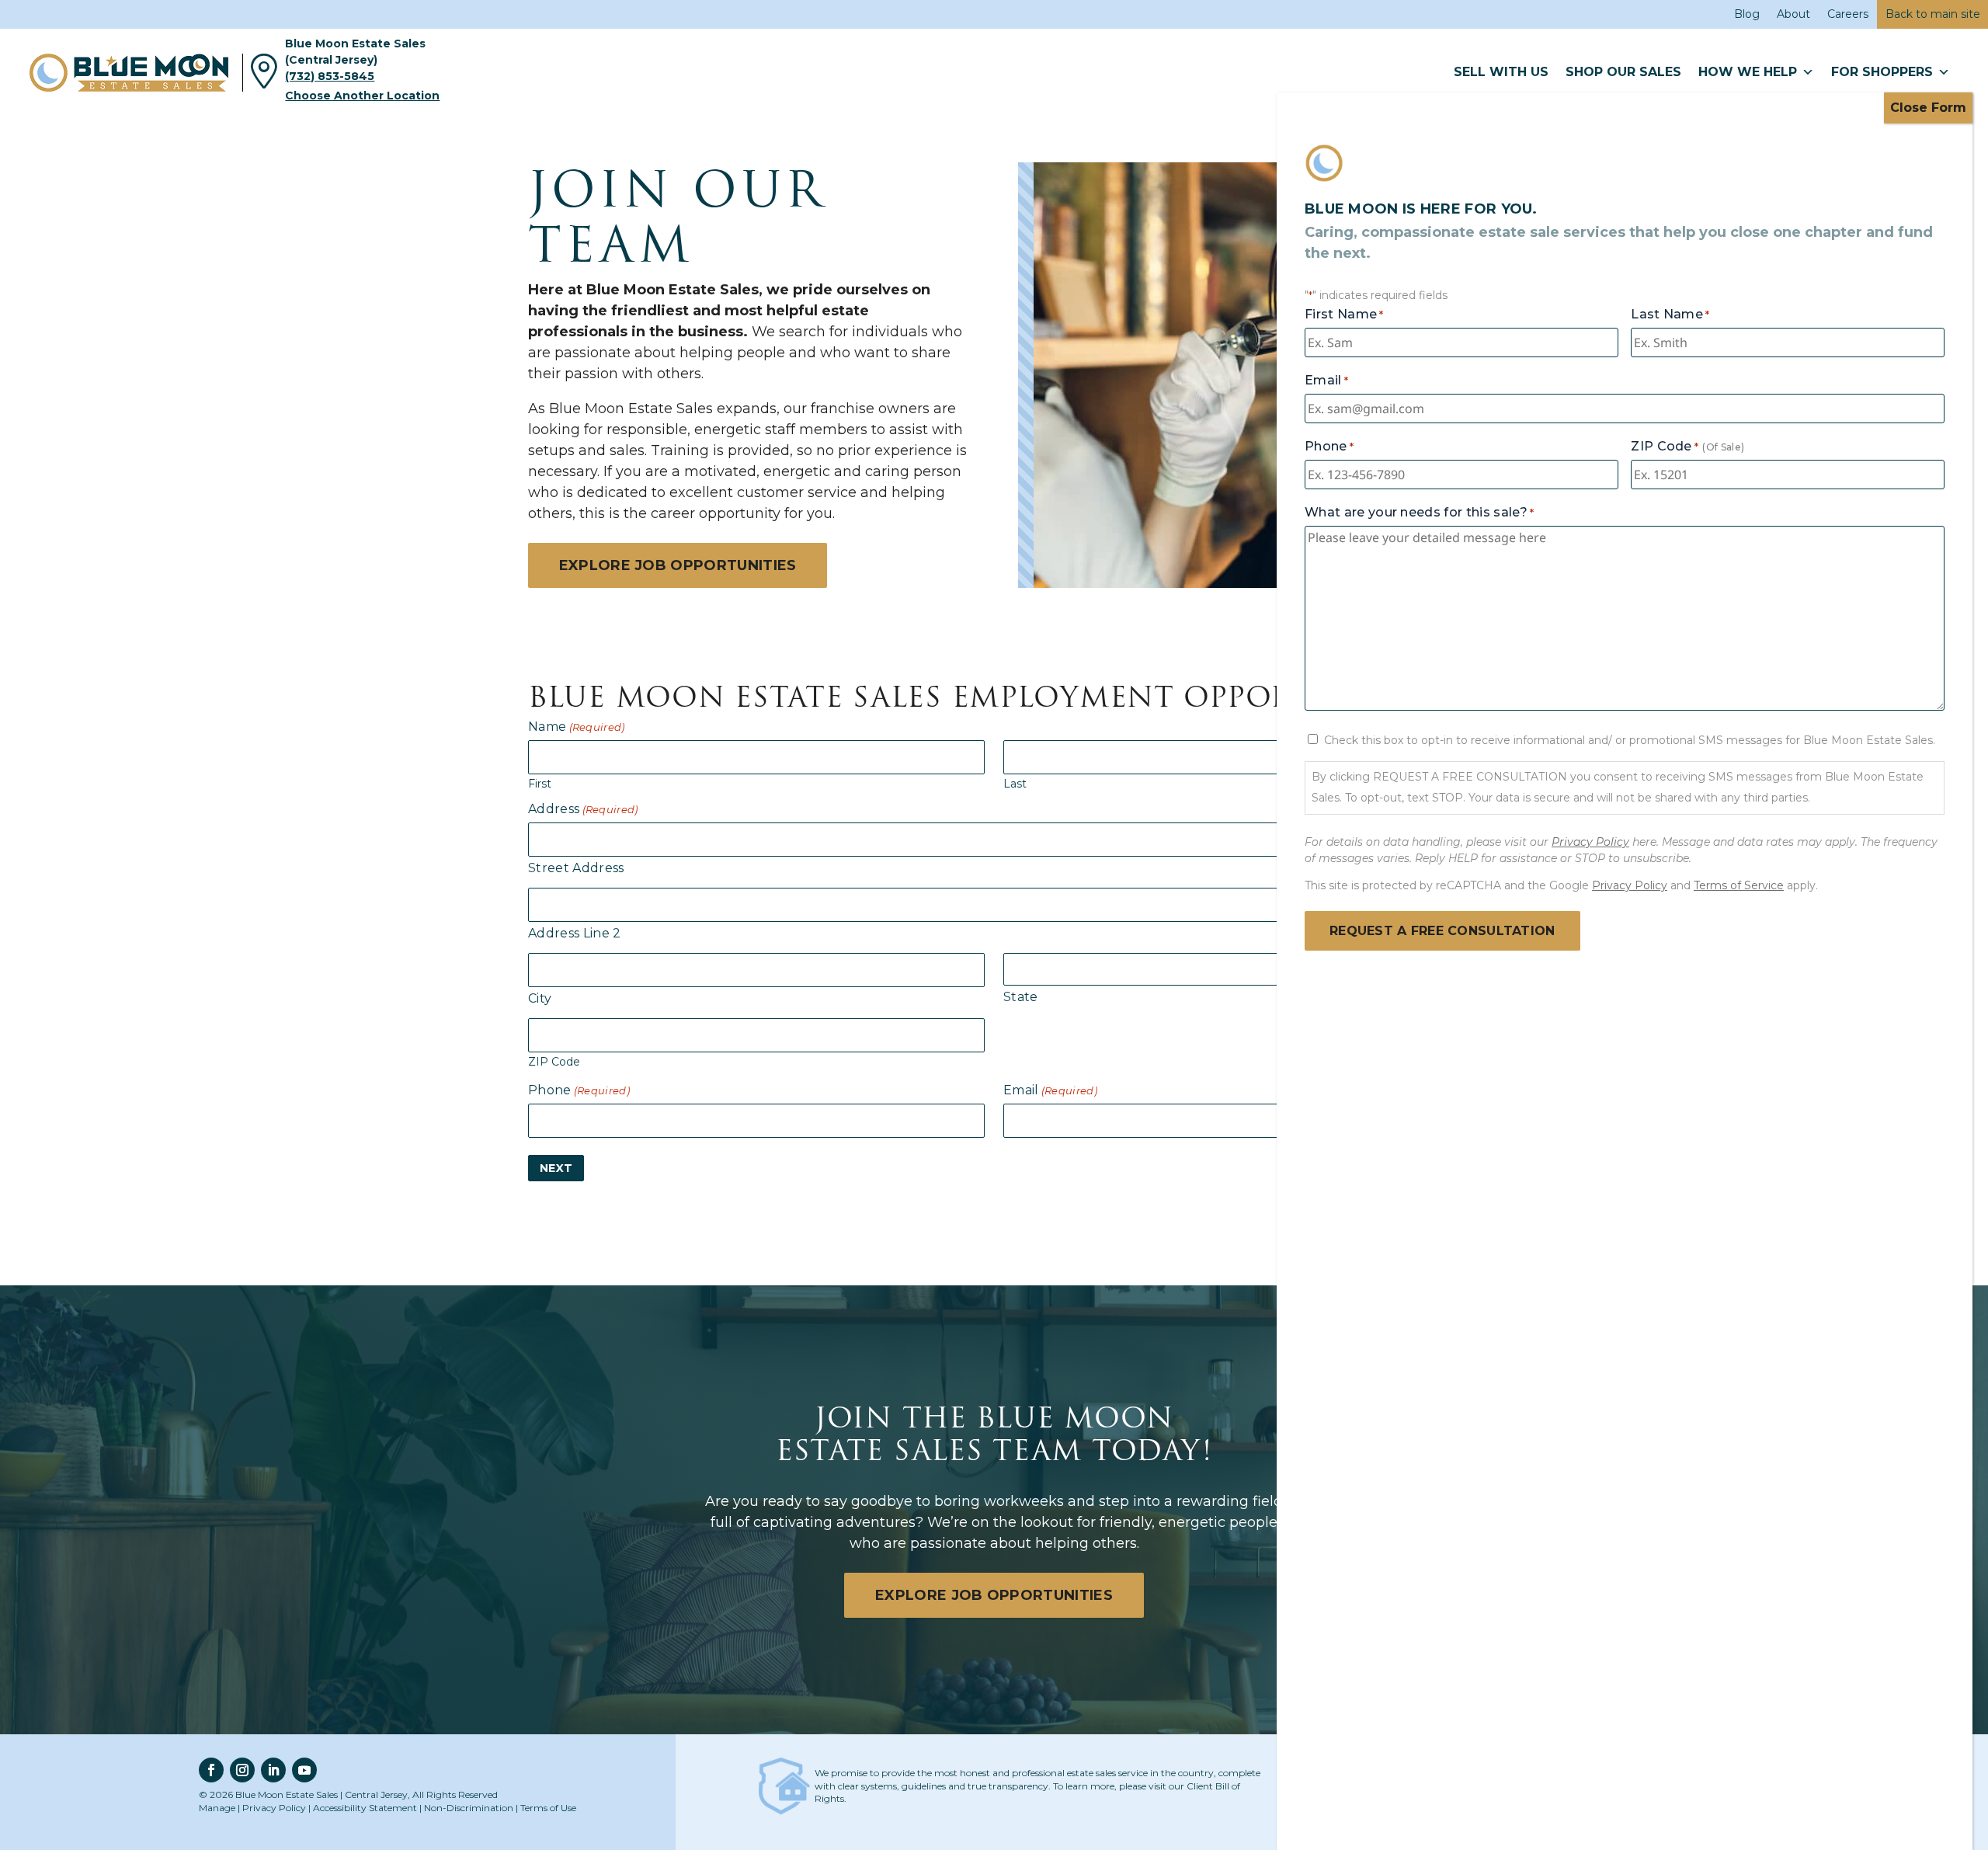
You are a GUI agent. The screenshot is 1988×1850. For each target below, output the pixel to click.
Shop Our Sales (1623, 72)
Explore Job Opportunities (678, 565)
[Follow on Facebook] (211, 1770)
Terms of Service (1739, 885)
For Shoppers (1882, 72)
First (540, 783)
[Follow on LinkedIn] (273, 1770)
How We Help (1748, 72)
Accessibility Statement (365, 1808)
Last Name (1670, 314)
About (1793, 14)
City (540, 998)
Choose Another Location (362, 96)
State (1021, 997)
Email (1050, 1090)
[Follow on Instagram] (242, 1770)
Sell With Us (1501, 72)
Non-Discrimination (469, 1808)
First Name (1344, 314)
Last (1015, 783)
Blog (1747, 14)
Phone (579, 1090)
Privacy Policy (274, 1808)
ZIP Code (554, 1061)
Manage (217, 1808)
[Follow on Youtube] (304, 1770)
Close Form (1928, 108)
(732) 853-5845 (330, 76)
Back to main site (1933, 14)
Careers (1848, 14)
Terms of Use (548, 1808)
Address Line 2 (574, 933)
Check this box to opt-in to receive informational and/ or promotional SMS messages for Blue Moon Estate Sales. (1630, 740)
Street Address (576, 868)
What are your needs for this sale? (1419, 512)
